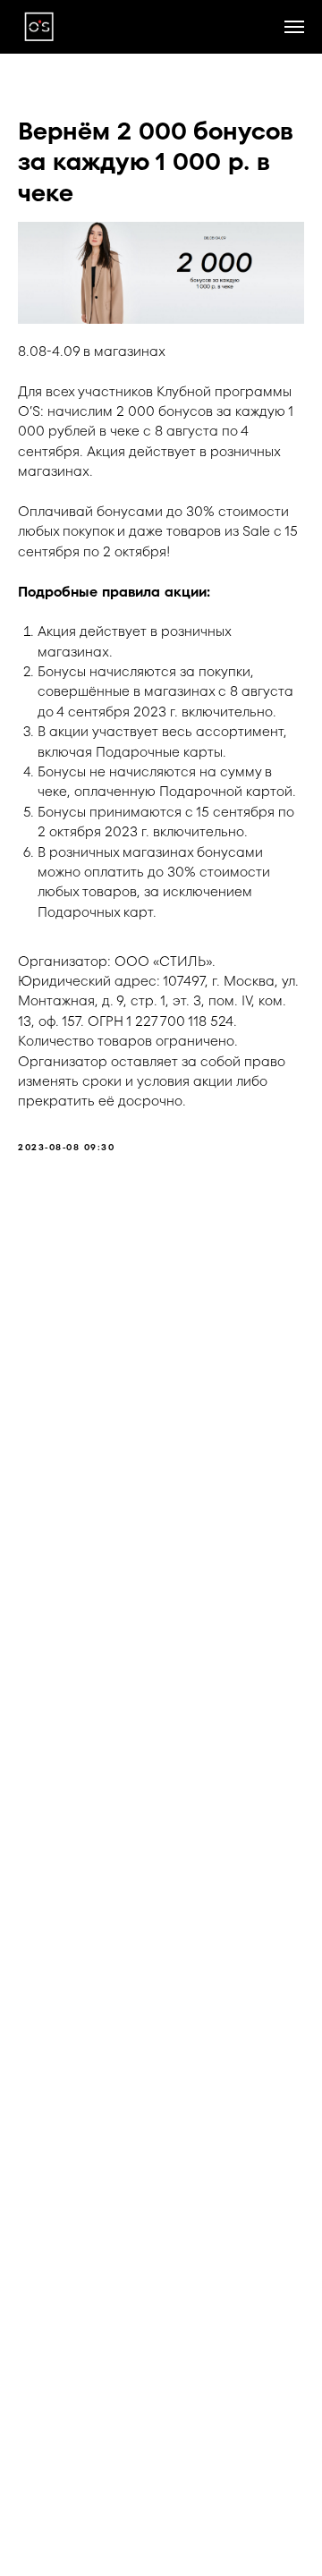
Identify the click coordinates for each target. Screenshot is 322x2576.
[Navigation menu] (294, 27)
